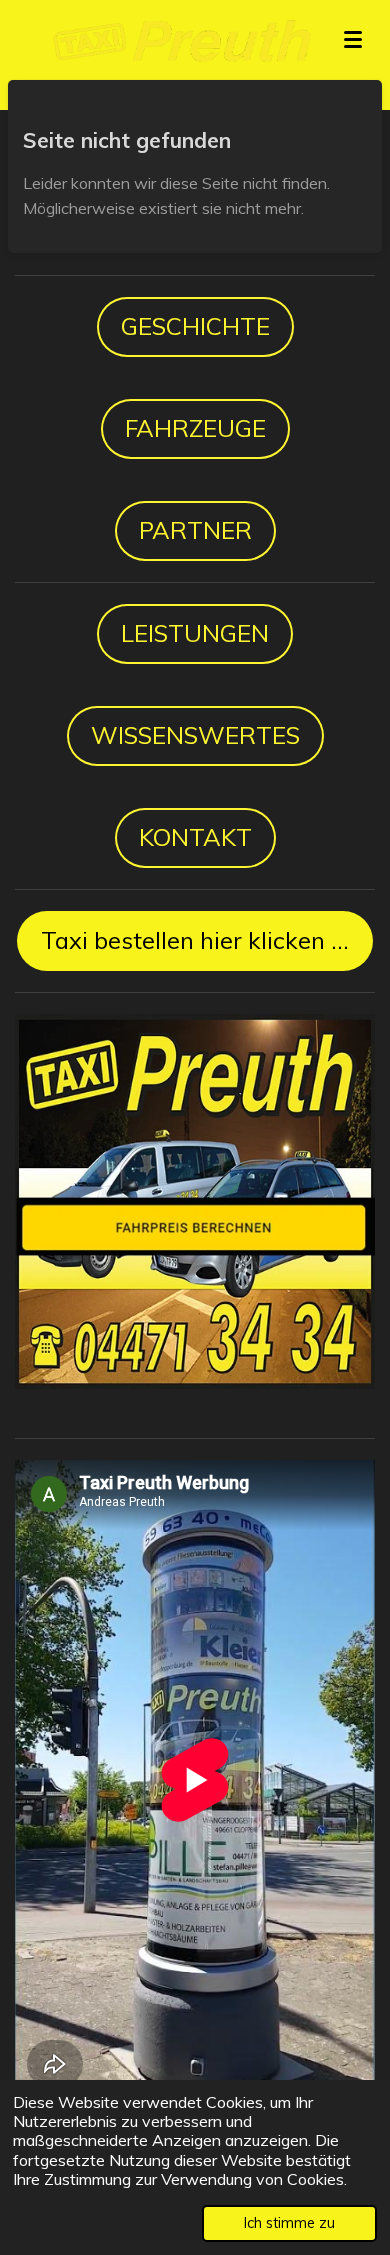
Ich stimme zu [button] (289, 2223)
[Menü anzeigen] (353, 40)
